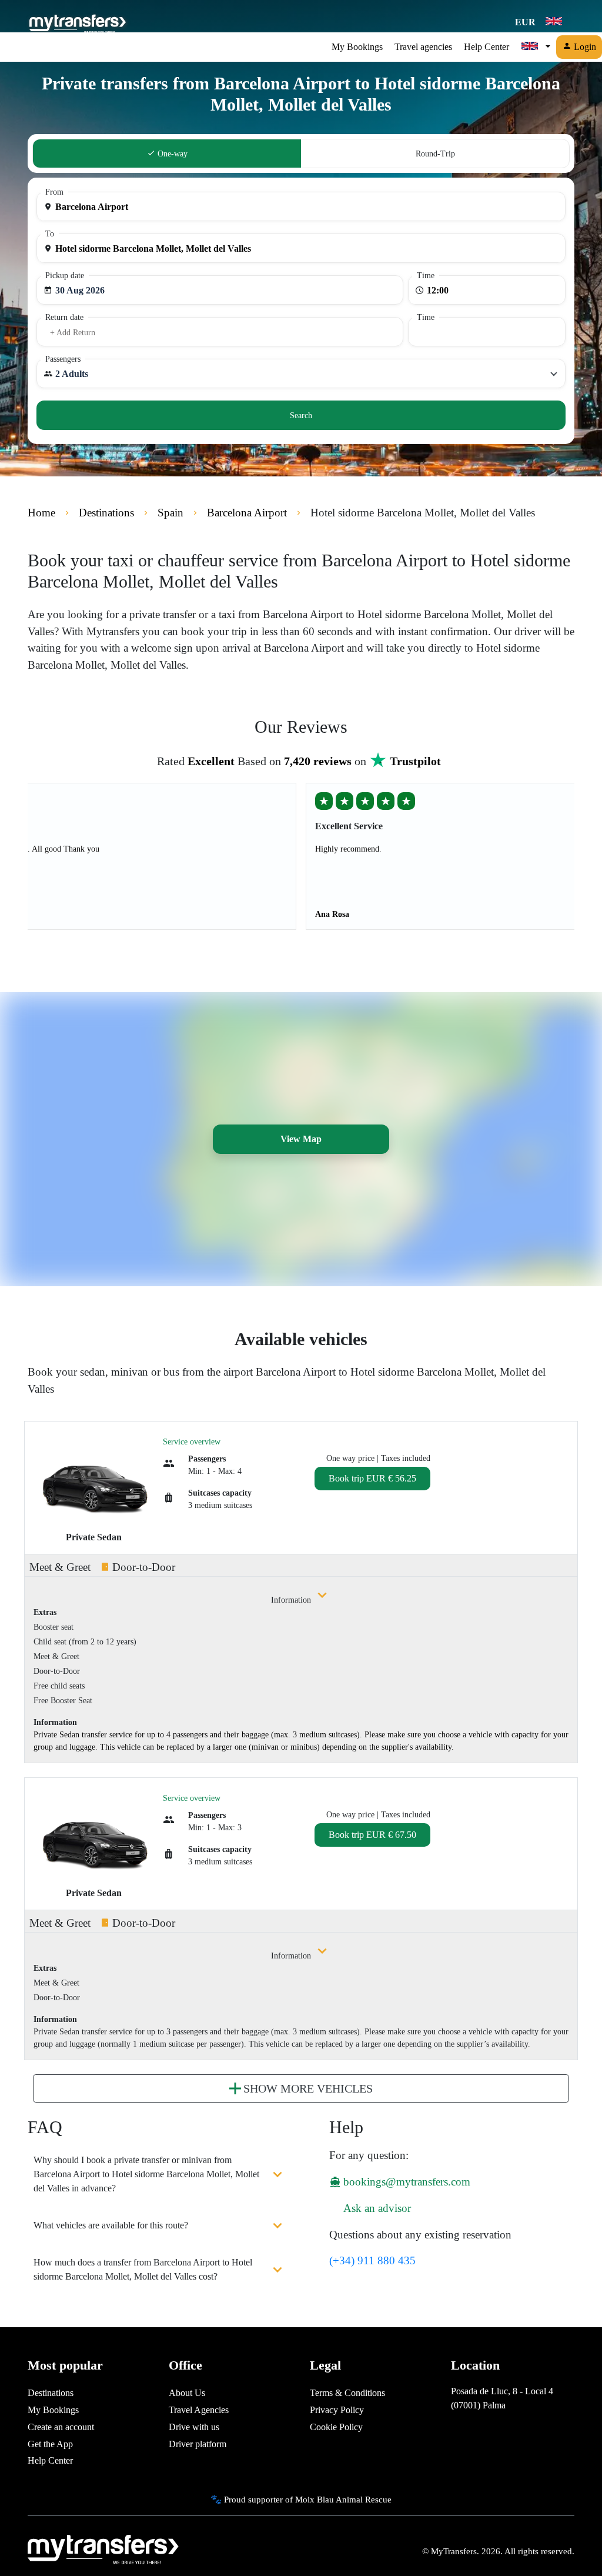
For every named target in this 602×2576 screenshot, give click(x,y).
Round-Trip (435, 154)
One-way (171, 154)
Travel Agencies (199, 2410)
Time (426, 276)
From (54, 192)
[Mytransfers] (77, 22)
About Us (187, 2393)
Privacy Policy (337, 2410)
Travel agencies (423, 47)
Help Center (486, 47)
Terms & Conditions (347, 2393)
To (50, 234)
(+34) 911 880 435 (372, 2260)
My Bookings (357, 47)
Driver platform (198, 2444)
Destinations (51, 2393)
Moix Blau (315, 2499)
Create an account (61, 2427)
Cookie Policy (336, 2427)
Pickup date (65, 276)
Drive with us (194, 2427)
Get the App (50, 2444)
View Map (301, 1139)
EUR (526, 22)
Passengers (63, 359)
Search (301, 416)
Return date (64, 317)
